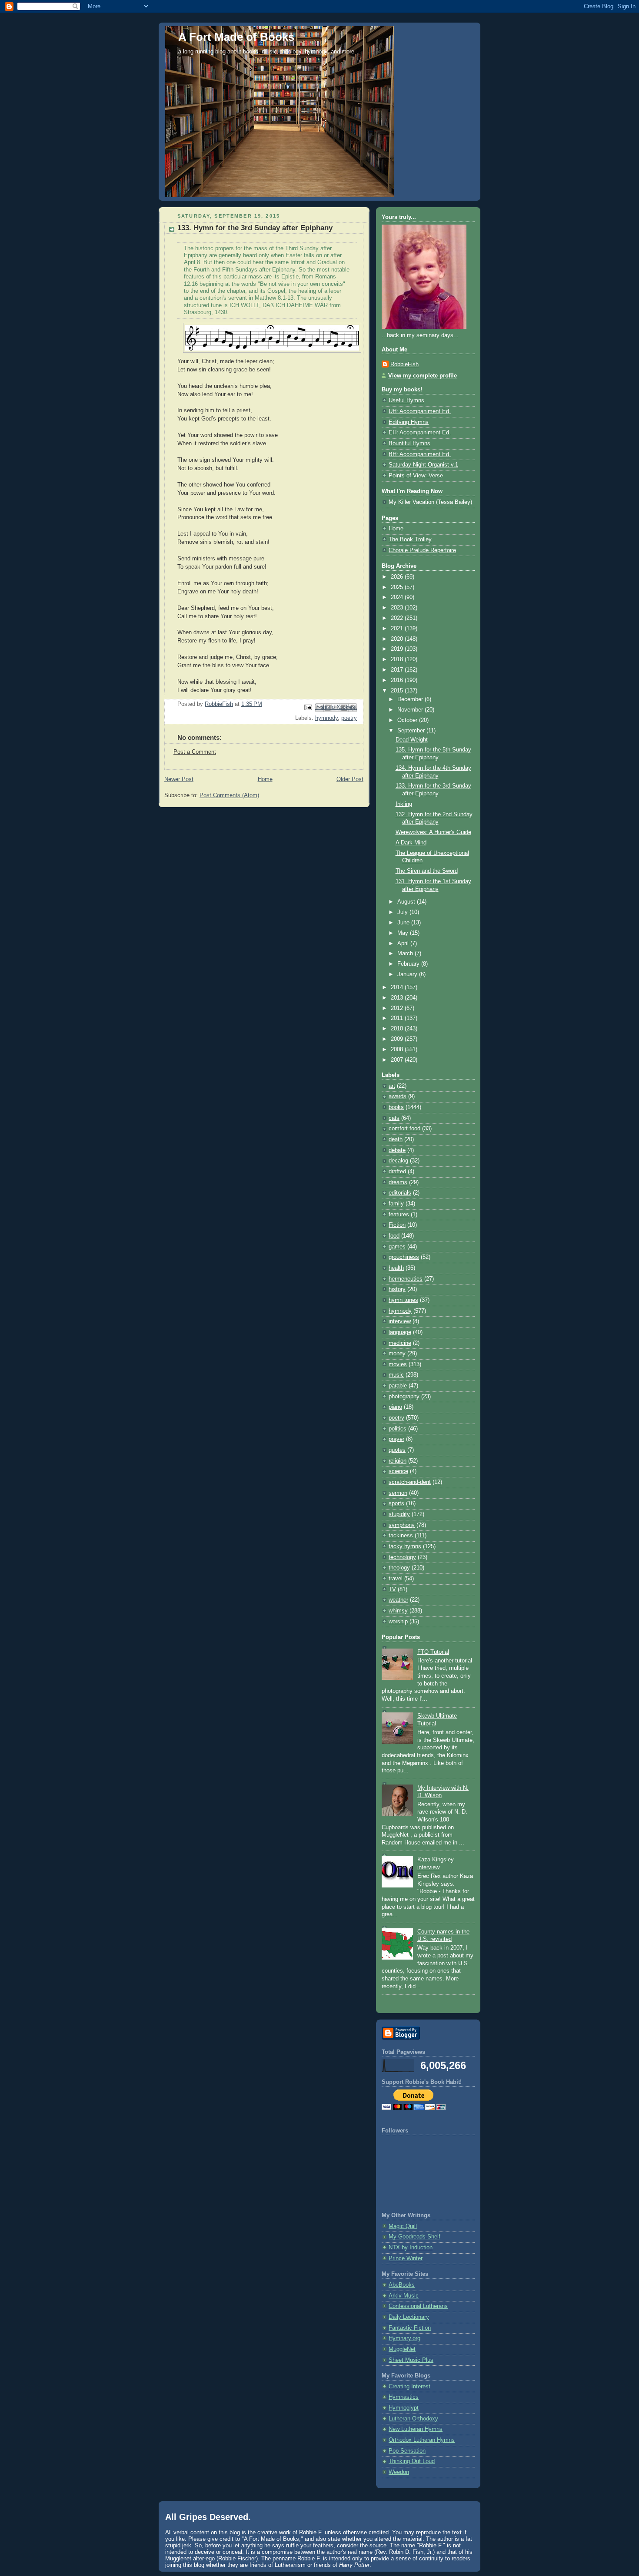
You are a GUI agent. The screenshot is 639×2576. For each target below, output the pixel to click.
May (404, 933)
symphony (402, 1525)
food (394, 1236)
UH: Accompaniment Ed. (420, 411)
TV (392, 1589)
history (397, 1289)
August (407, 902)
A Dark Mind (411, 843)
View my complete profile (423, 376)
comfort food (404, 1129)
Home (265, 779)
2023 (398, 608)
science (398, 1471)
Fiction (397, 1225)
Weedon (399, 2472)
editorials (400, 1193)
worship (398, 1622)
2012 (398, 1008)
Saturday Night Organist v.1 (423, 465)
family (396, 1204)
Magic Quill (403, 2226)
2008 (398, 1050)
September (412, 731)
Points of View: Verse (416, 476)
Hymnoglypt (404, 2408)
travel (396, 1579)
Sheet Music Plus (411, 2360)
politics (398, 1429)
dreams (398, 1182)
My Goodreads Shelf (414, 2237)
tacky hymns (405, 1546)
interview (400, 1321)
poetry (349, 718)
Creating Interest (409, 2387)
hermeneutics (406, 1279)
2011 (398, 1018)
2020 (398, 639)
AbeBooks (402, 2285)
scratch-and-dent (410, 1482)
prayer (396, 1439)
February (409, 964)
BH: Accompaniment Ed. (420, 454)
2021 (398, 629)
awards (398, 1096)
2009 (398, 1039)
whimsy (398, 1611)
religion (398, 1461)
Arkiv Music (404, 2296)
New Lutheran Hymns (416, 2429)
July (403, 912)
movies (398, 1364)
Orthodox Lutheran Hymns (422, 2440)
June (404, 923)
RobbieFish (404, 364)
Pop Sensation (407, 2451)
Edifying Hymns (409, 422)
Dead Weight (412, 740)
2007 (398, 1060)
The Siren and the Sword (427, 871)
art (392, 1086)
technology (402, 1557)
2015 (398, 691)
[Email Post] (308, 707)
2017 (398, 670)
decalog (398, 1161)
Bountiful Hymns (409, 444)
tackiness (401, 1536)
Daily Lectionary (409, 2317)
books (396, 1107)
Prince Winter (406, 2258)
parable (398, 1386)
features (399, 1215)
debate (397, 1150)
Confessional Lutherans (418, 2306)
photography (404, 1397)
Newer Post (179, 779)
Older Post (350, 779)
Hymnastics (404, 2397)
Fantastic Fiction (410, 2328)
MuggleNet (402, 2349)
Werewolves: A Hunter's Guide (433, 832)
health (396, 1268)
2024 (398, 597)
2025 (398, 587)
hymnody (326, 718)
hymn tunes (403, 1300)
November (411, 710)
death (396, 1139)
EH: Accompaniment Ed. (420, 433)
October (408, 720)
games (397, 1247)
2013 (398, 998)
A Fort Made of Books (236, 37)
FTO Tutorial (433, 1652)
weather (398, 1600)
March (406, 954)
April (404, 944)
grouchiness (404, 1257)
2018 (398, 659)
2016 (398, 680)
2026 (398, 577)
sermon (398, 1493)
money (397, 1354)
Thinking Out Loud (412, 2461)
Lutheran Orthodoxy (413, 2419)
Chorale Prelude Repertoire (422, 550)
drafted (397, 1172)
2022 (398, 618)
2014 (398, 987)
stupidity (399, 1514)
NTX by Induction (411, 2248)
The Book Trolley (410, 540)
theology (399, 1568)
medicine (400, 1343)
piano (395, 1407)
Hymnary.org (404, 2338)
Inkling (404, 804)
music (396, 1375)
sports (396, 1503)
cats (394, 1118)
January (408, 974)
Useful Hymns (406, 401)
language (400, 1332)
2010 (398, 1029)
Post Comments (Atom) (229, 795)
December (411, 699)
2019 (398, 649)
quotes (397, 1450)
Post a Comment (195, 752)
